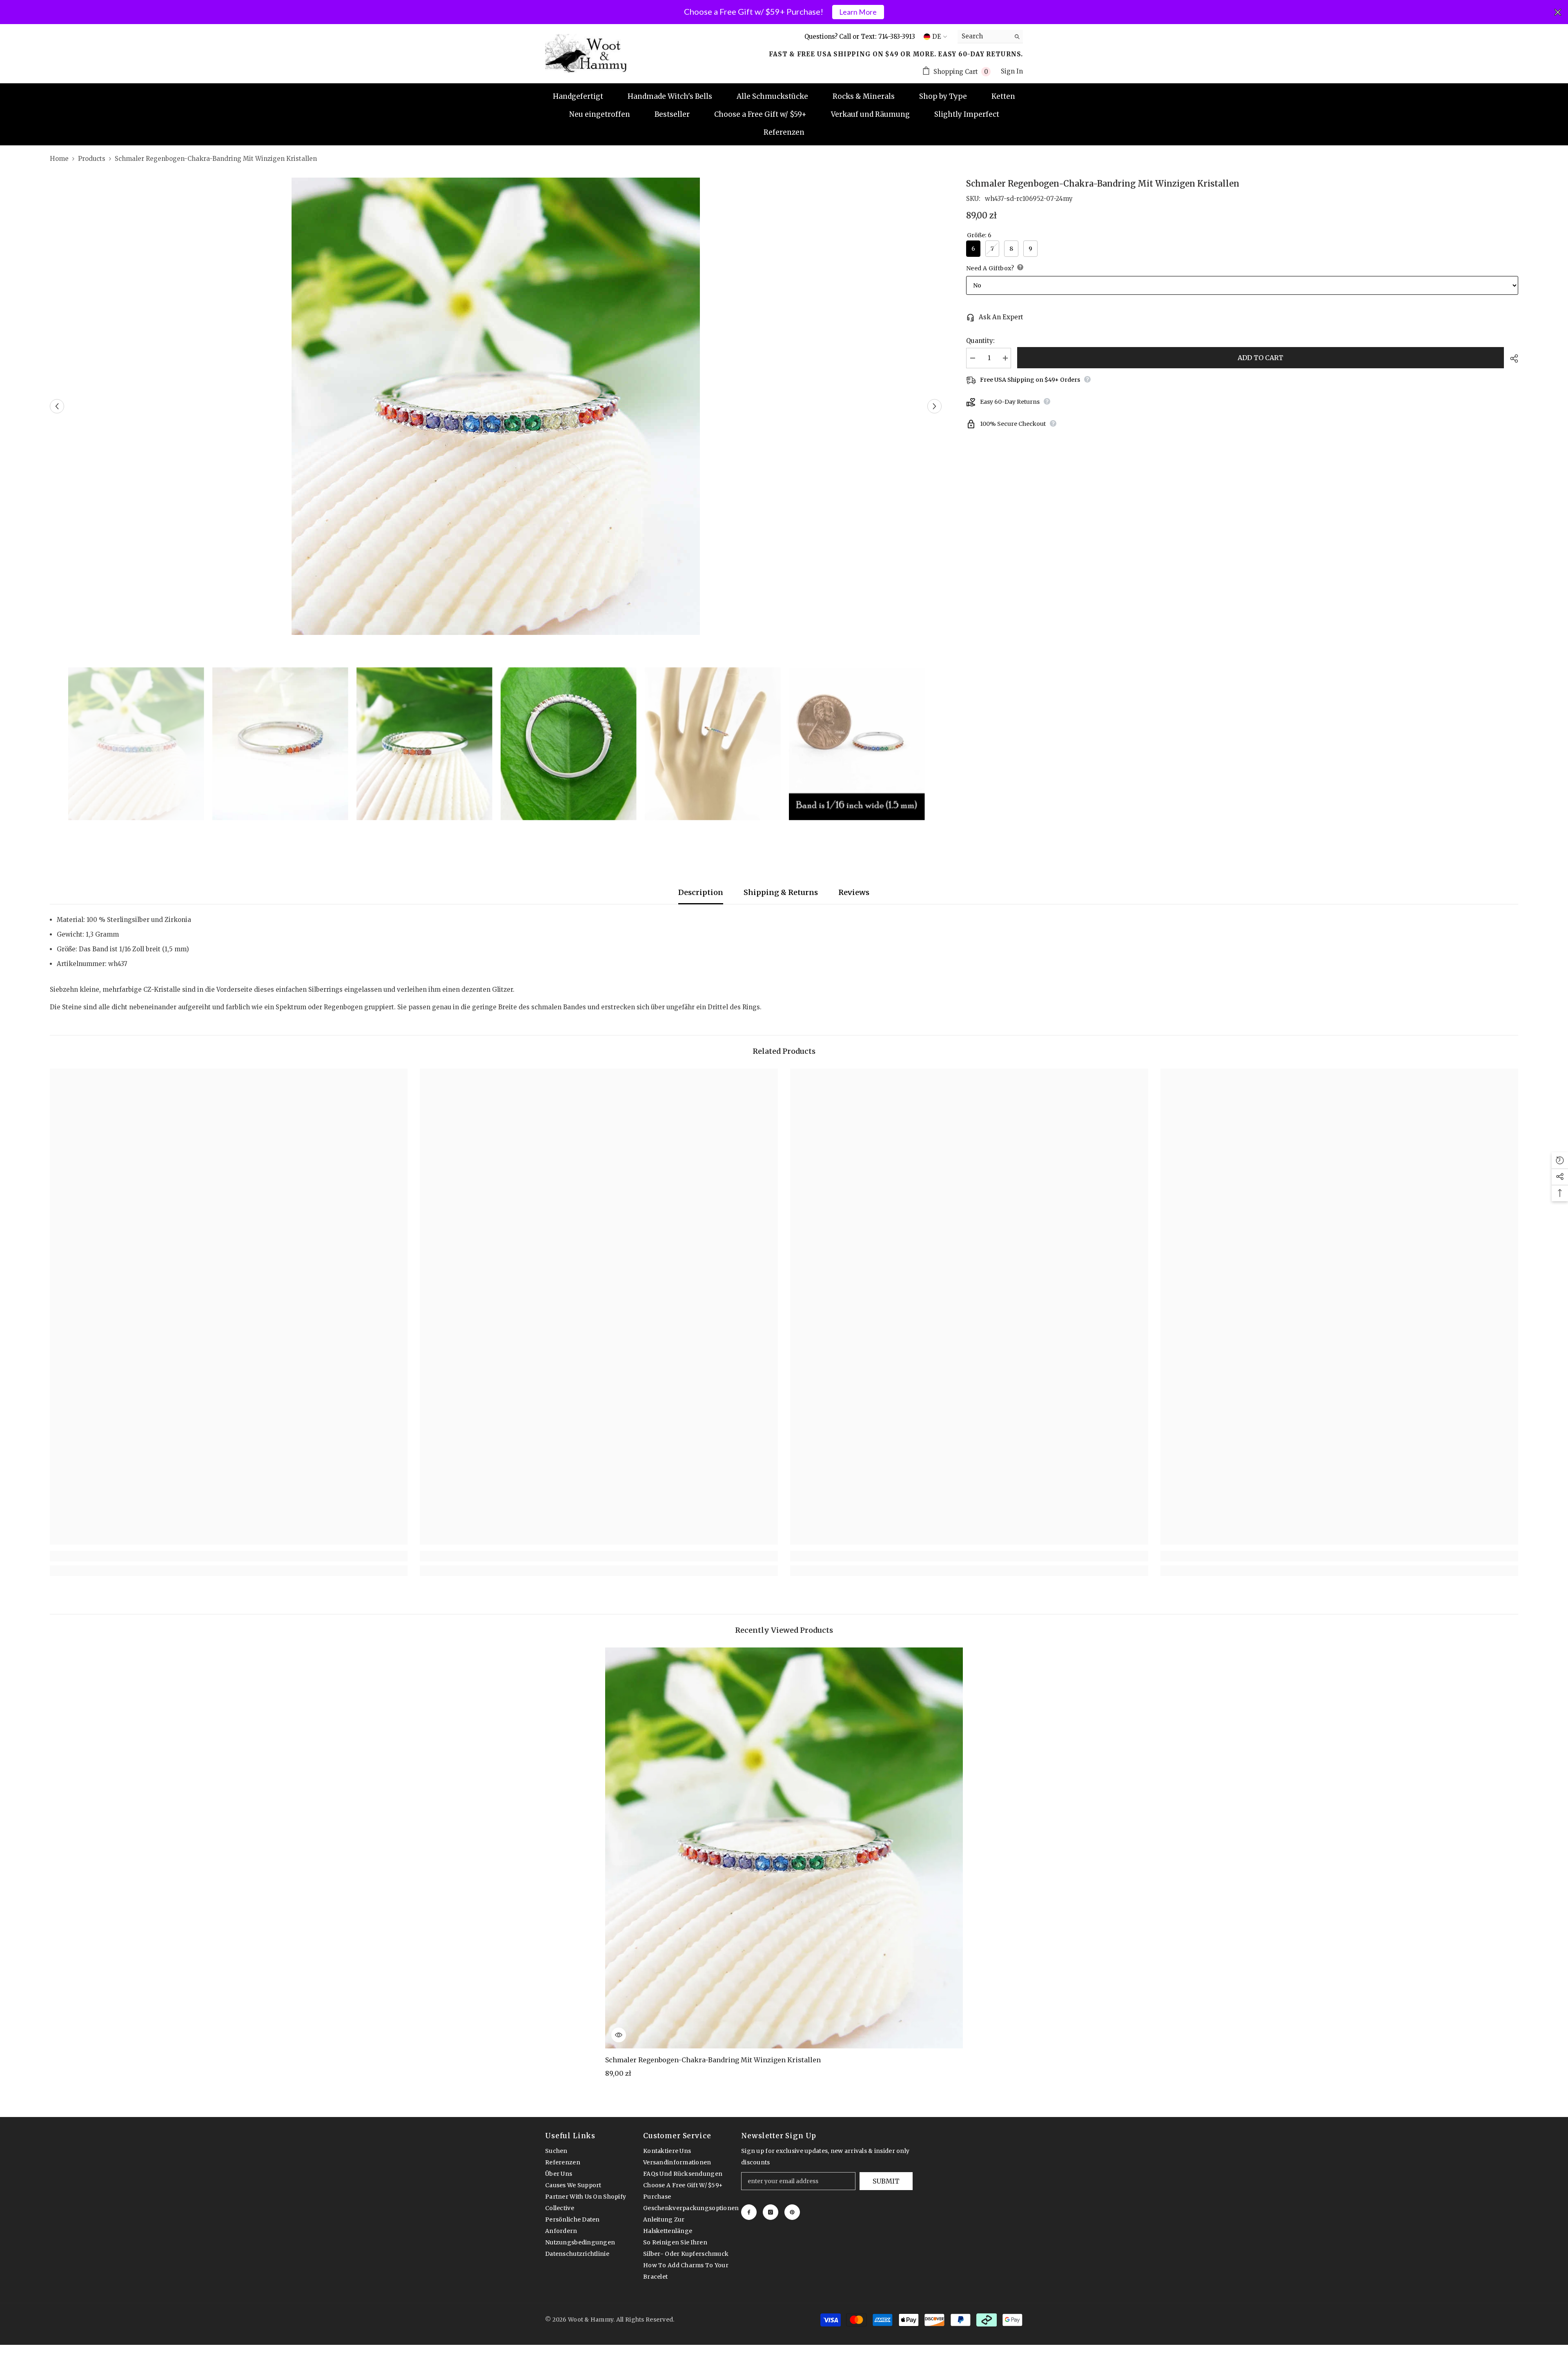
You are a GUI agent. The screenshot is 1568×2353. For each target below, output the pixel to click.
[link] (229, 1556)
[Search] (990, 37)
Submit (886, 2181)
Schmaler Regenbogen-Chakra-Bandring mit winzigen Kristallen (713, 2060)
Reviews (854, 892)
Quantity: (980, 341)
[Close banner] (1558, 12)
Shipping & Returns (781, 892)
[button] (57, 406)
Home (59, 159)
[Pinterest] (792, 2212)
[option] (496, 406)
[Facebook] (749, 2212)
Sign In (1012, 71)
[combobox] (984, 36)
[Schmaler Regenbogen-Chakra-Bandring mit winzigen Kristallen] (784, 1848)
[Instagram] (771, 2212)
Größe (979, 235)
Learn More (858, 12)
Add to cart (1261, 358)
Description (701, 892)
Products (92, 159)
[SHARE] (1511, 358)
